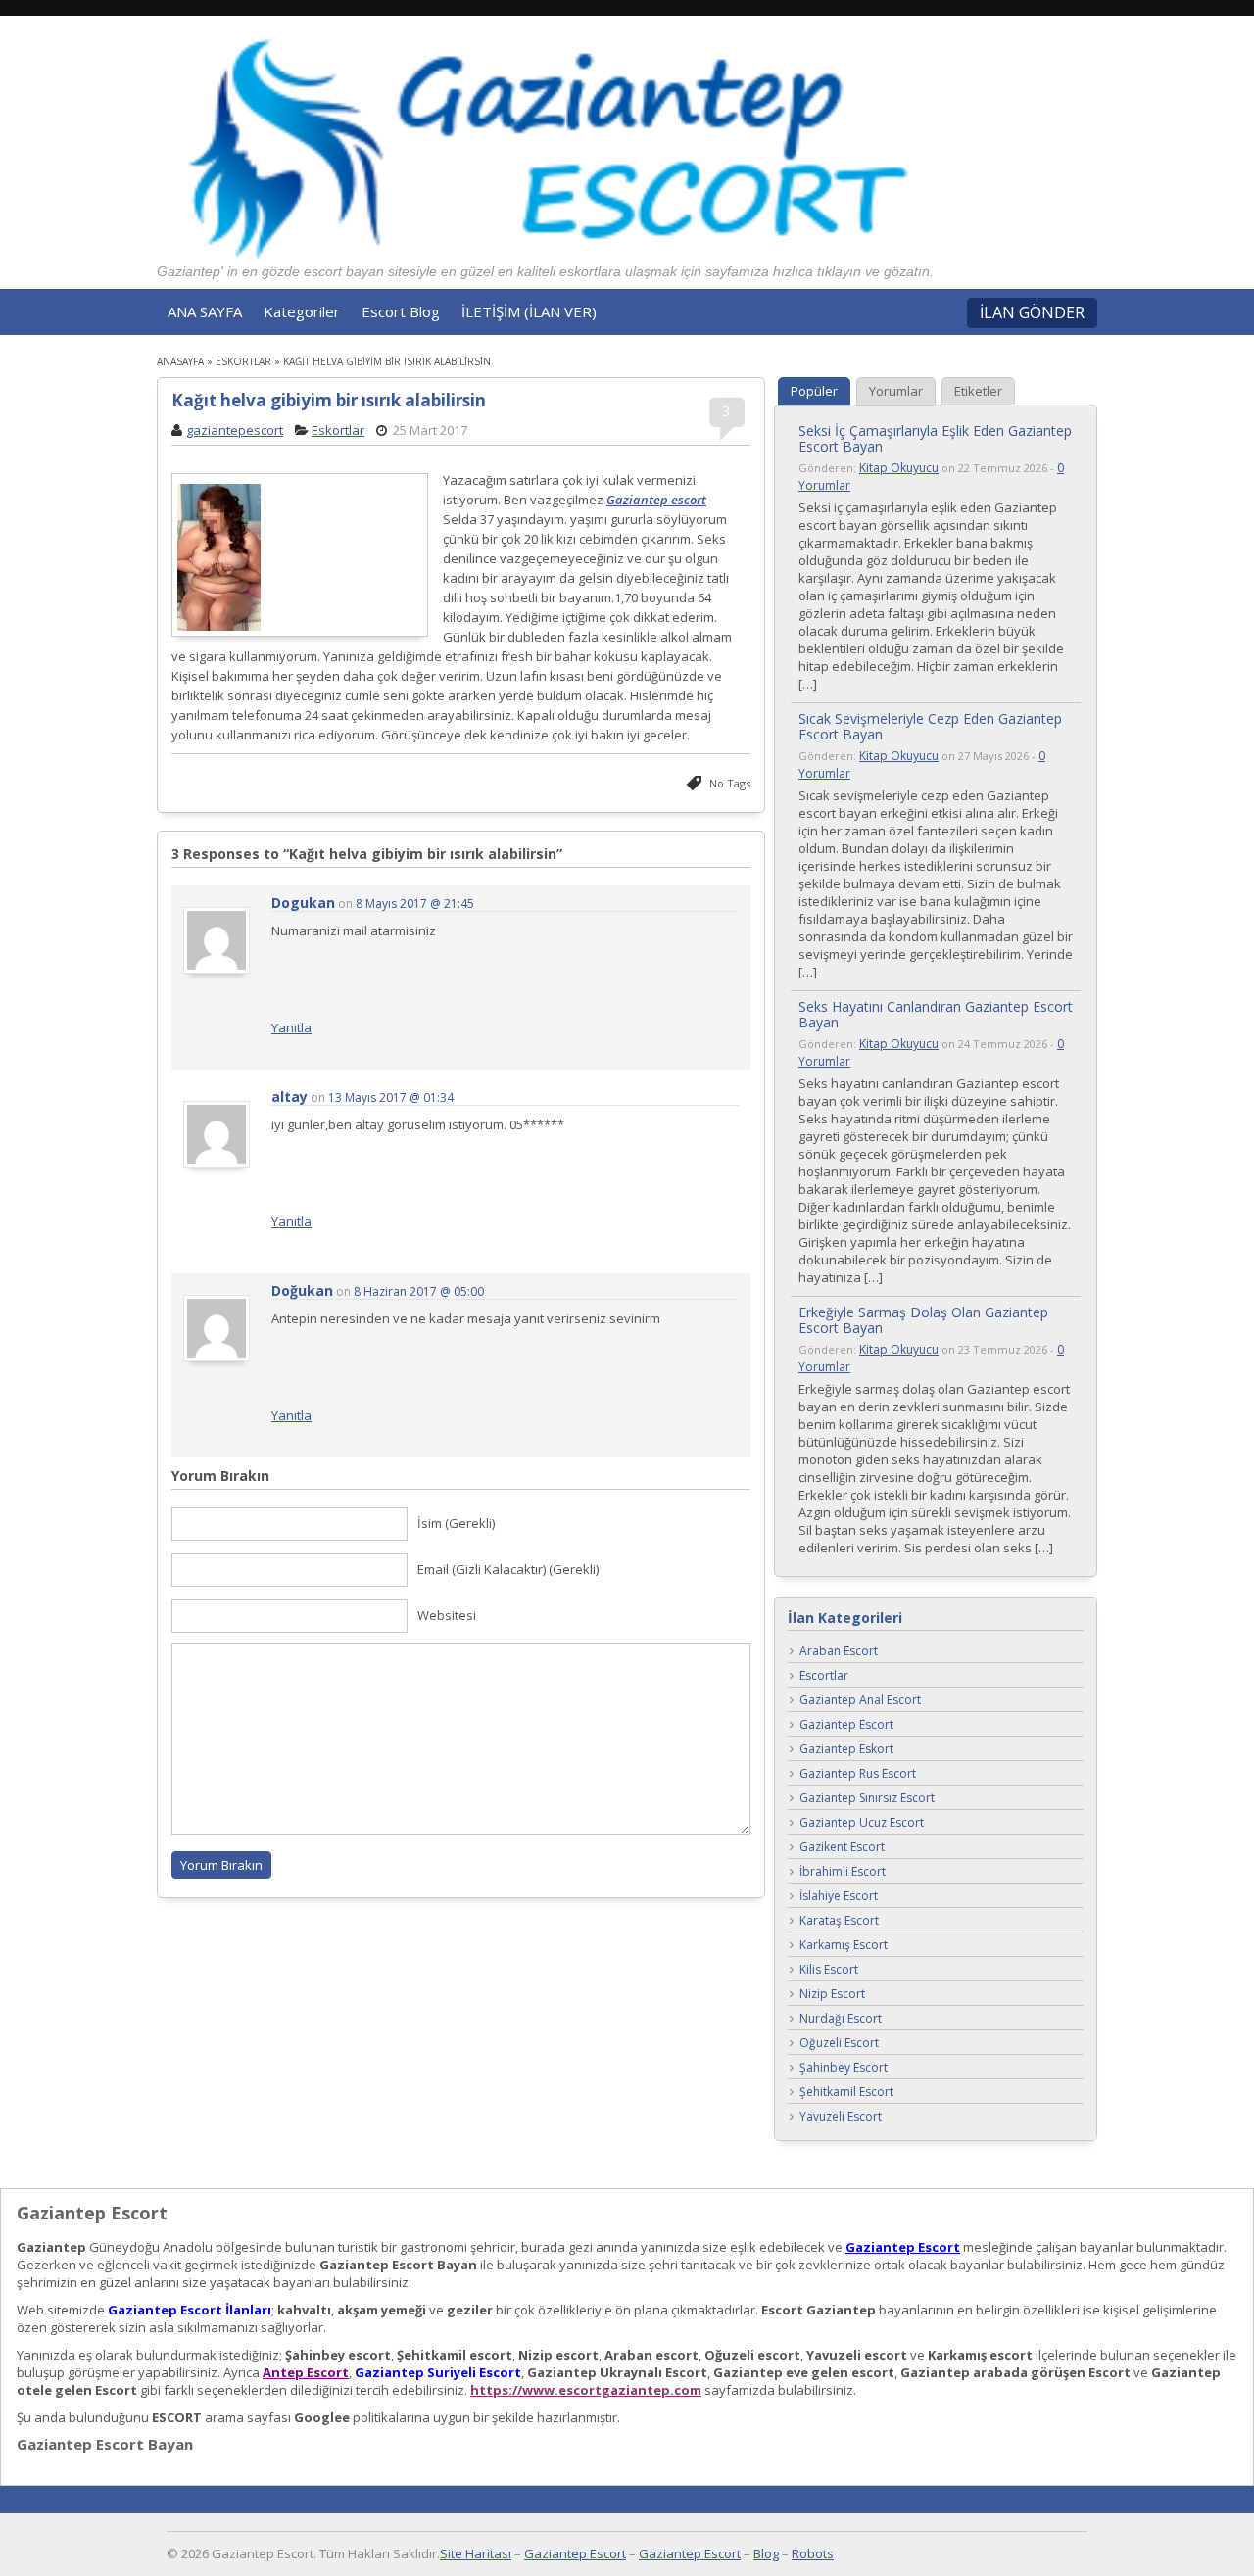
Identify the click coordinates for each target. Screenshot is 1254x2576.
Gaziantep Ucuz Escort (862, 1823)
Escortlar (824, 1676)
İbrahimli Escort (843, 1872)
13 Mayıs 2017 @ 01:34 (391, 1097)
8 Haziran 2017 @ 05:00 (419, 1291)
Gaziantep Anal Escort (860, 1701)
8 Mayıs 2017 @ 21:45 (415, 904)
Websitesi (447, 1615)
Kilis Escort (829, 1970)
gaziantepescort (235, 430)
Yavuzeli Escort (841, 2117)
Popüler (814, 391)
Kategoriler (302, 311)
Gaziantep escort (656, 500)
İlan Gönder (1032, 312)
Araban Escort (839, 1652)
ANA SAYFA (205, 311)
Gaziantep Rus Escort (858, 1774)
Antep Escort (306, 2372)
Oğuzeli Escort (839, 2044)
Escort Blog (401, 311)
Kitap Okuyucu (899, 468)
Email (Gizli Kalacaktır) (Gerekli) (508, 1569)
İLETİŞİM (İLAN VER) (529, 311)
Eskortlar (243, 361)
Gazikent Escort (842, 1848)
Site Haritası (476, 2553)
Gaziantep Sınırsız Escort (867, 1799)
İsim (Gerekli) (456, 1523)
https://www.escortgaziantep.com (586, 2390)
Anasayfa (180, 361)
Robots (813, 2553)
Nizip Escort (832, 1995)
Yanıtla (291, 1027)
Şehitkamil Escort (846, 2093)
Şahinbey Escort (844, 2068)
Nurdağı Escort (841, 2019)
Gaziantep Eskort (846, 1750)
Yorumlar (896, 391)
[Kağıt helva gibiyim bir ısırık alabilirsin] (300, 557)
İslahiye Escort (839, 1897)
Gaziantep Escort (846, 1725)
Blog (766, 2553)
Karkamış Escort (844, 1946)
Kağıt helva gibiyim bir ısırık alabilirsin (329, 400)
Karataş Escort (839, 1921)
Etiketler (978, 391)
